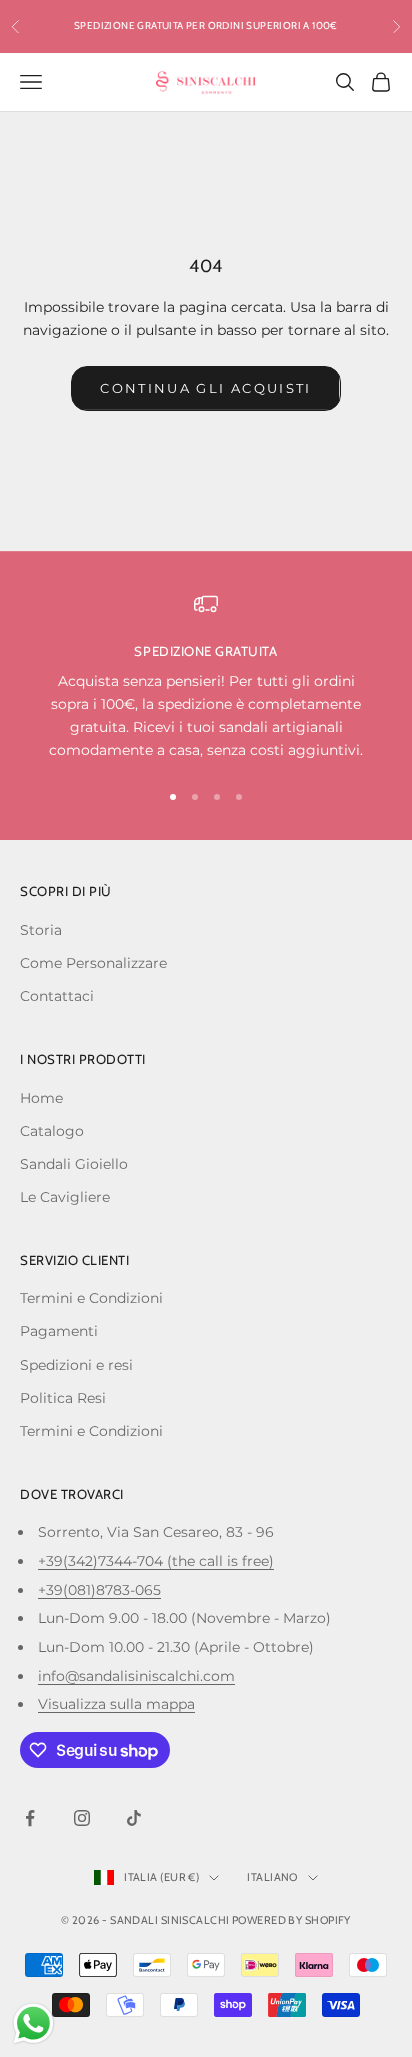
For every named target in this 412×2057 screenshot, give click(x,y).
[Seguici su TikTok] (134, 1818)
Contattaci (57, 996)
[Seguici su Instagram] (82, 1818)
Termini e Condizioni (91, 1298)
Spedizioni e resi (76, 1365)
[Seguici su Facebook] (30, 1818)
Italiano (272, 1877)
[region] (206, 677)
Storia (41, 930)
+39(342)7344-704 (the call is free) (156, 1561)
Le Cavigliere (65, 1197)
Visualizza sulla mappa (116, 1704)
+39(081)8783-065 (99, 1590)
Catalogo (52, 1131)
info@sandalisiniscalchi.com (136, 1676)
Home (41, 1098)
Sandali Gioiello (74, 1164)
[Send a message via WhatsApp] (33, 2023)
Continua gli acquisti (205, 388)
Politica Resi (63, 1398)
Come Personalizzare (93, 963)
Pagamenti (59, 1331)
